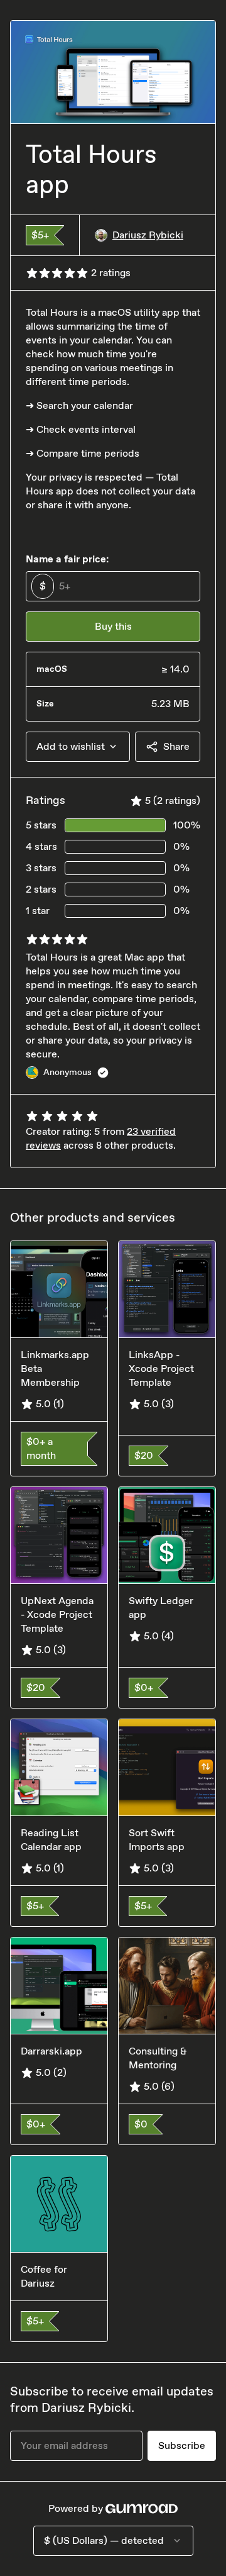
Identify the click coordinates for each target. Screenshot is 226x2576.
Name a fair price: (67, 559)
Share (176, 746)
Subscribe (182, 2445)
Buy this (113, 626)
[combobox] (78, 747)
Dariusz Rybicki (148, 235)
